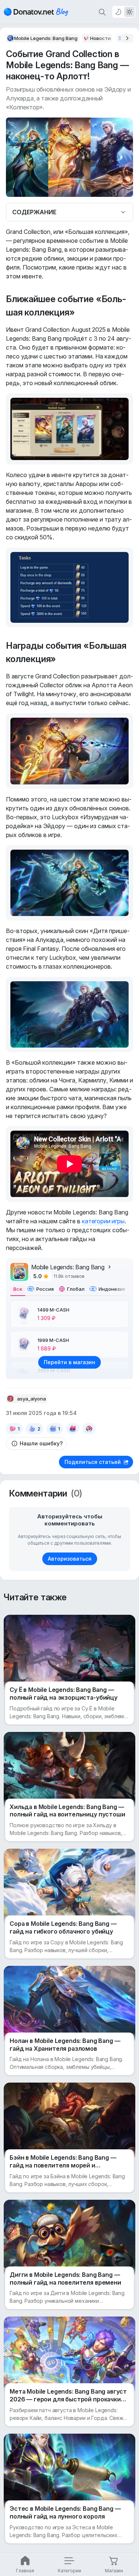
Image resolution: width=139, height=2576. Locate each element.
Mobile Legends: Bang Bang (68, 1267)
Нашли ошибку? (41, 1443)
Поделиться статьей (93, 1462)
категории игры (103, 1221)
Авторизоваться (70, 1559)
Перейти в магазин (69, 1362)
